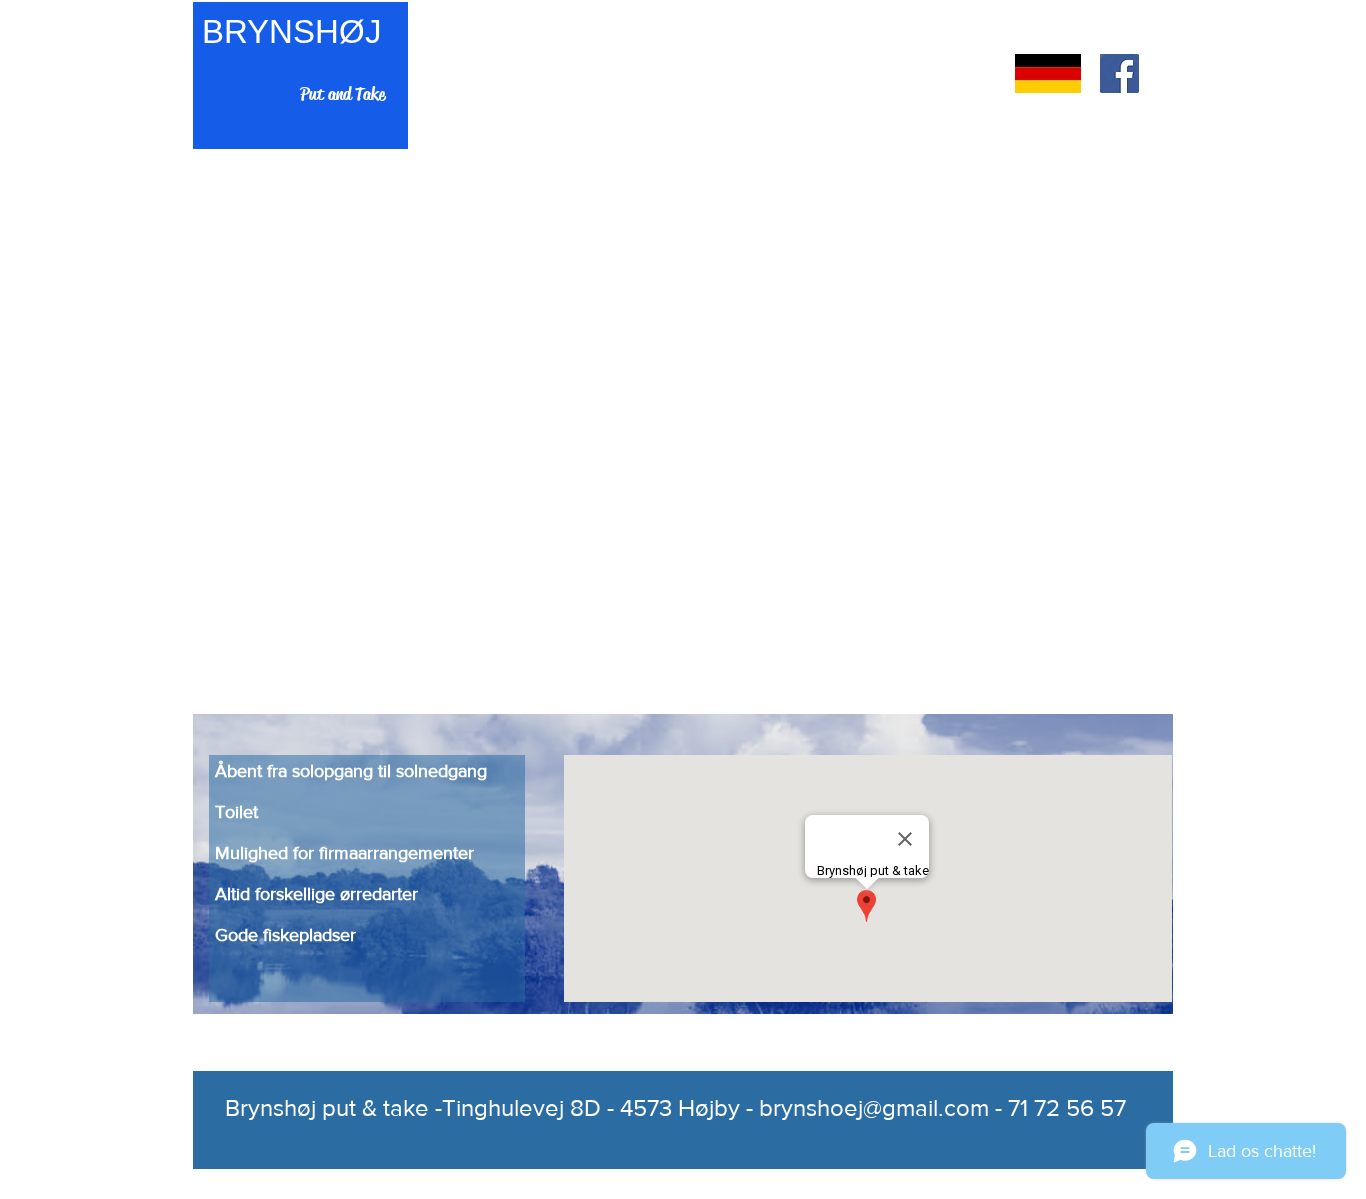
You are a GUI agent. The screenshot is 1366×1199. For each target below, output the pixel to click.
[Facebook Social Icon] (1119, 73)
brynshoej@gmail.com (874, 1107)
